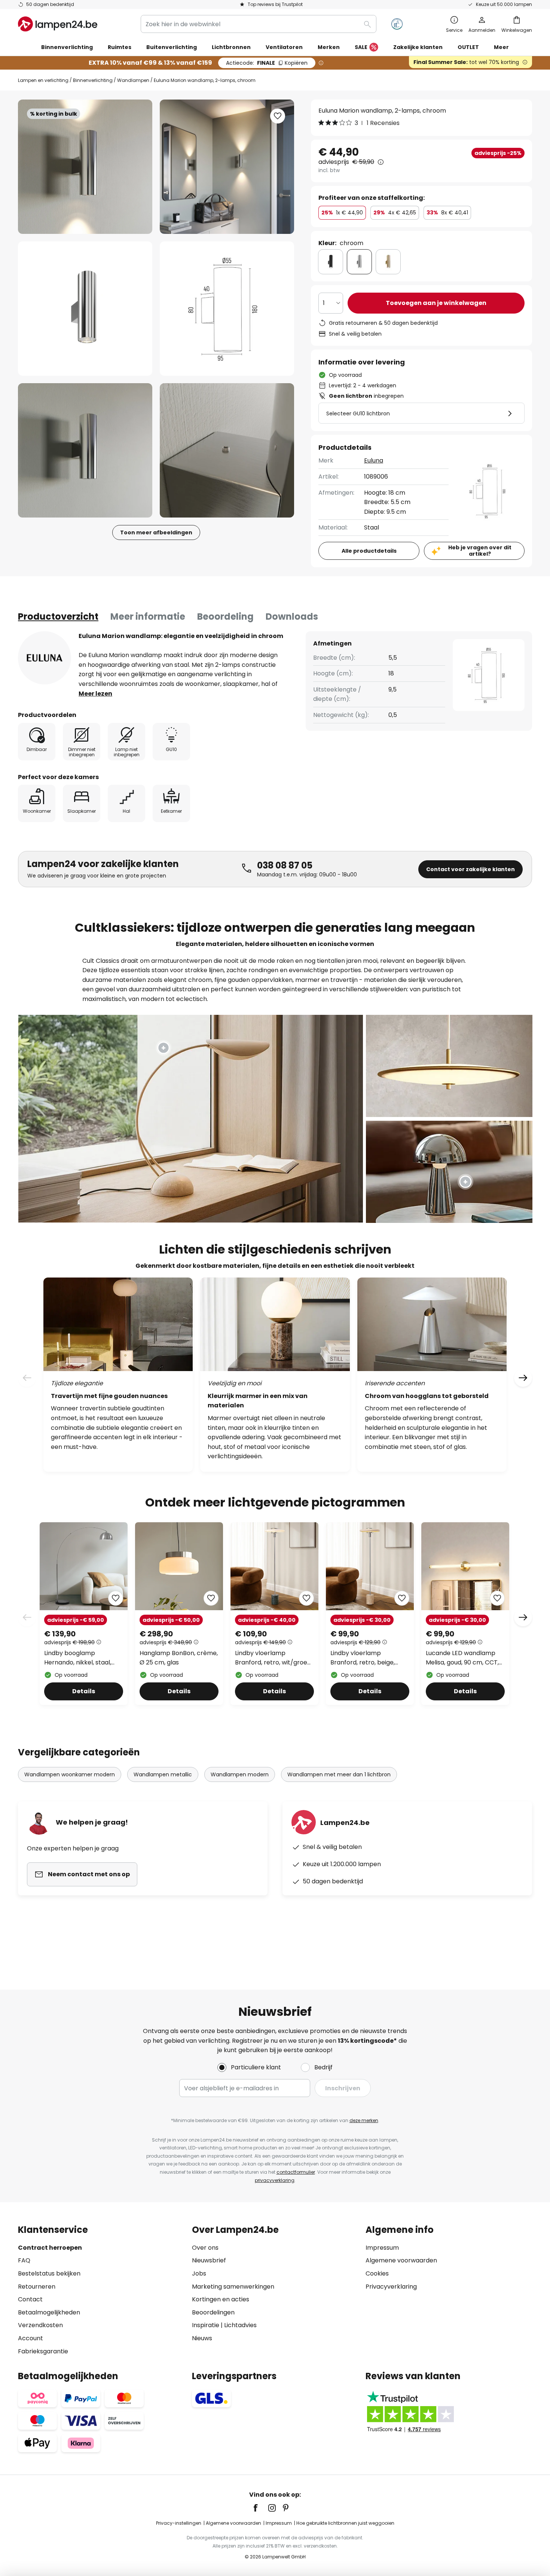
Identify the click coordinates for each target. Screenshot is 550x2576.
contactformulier (296, 2172)
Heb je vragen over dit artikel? (480, 551)
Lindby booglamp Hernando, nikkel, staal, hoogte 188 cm (78, 1658)
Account (30, 2338)
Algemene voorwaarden (401, 2260)
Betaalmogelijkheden (49, 2312)
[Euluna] (45, 658)
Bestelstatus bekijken (49, 2273)
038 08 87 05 (285, 865)
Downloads (292, 616)
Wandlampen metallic (163, 1774)
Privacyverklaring (391, 2287)
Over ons (205, 2248)
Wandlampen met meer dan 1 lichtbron (339, 1774)
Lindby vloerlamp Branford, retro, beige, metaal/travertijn (363, 1658)
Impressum (382, 2248)
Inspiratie (206, 2325)
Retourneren (37, 2287)
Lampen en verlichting (43, 80)
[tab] (58, 617)
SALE (361, 47)
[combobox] (259, 24)
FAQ (24, 2260)
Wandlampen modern (240, 1774)
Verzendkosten (40, 2325)
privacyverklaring (275, 2180)
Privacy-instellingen (179, 2523)
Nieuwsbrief (209, 2260)
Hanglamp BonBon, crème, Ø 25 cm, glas (179, 1658)
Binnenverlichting (93, 80)
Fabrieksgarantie (43, 2351)
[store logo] (58, 24)
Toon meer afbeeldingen (156, 532)
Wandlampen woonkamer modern (70, 1774)
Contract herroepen (50, 2248)
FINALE (267, 63)
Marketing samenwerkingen (233, 2287)
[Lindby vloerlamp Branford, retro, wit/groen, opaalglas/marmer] (274, 1614)
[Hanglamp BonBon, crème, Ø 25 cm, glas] (179, 1614)
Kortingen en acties (221, 2299)
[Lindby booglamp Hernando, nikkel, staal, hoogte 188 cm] (84, 1614)
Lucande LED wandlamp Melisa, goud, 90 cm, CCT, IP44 (462, 1658)
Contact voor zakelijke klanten (470, 869)
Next (523, 1617)
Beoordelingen (213, 2312)
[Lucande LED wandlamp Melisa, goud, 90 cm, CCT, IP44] (465, 1614)
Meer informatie (148, 616)
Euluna (374, 460)
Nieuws (202, 2338)
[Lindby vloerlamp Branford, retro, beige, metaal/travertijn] (370, 1614)
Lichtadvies (240, 2325)
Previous (27, 1617)
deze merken (364, 2120)
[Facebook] (260, 2508)
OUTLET (468, 47)
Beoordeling (225, 616)
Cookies (377, 2273)
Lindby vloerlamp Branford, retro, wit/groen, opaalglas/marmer (274, 1658)
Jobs (199, 2273)
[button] (85, 309)
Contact (30, 2299)
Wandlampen (133, 80)
